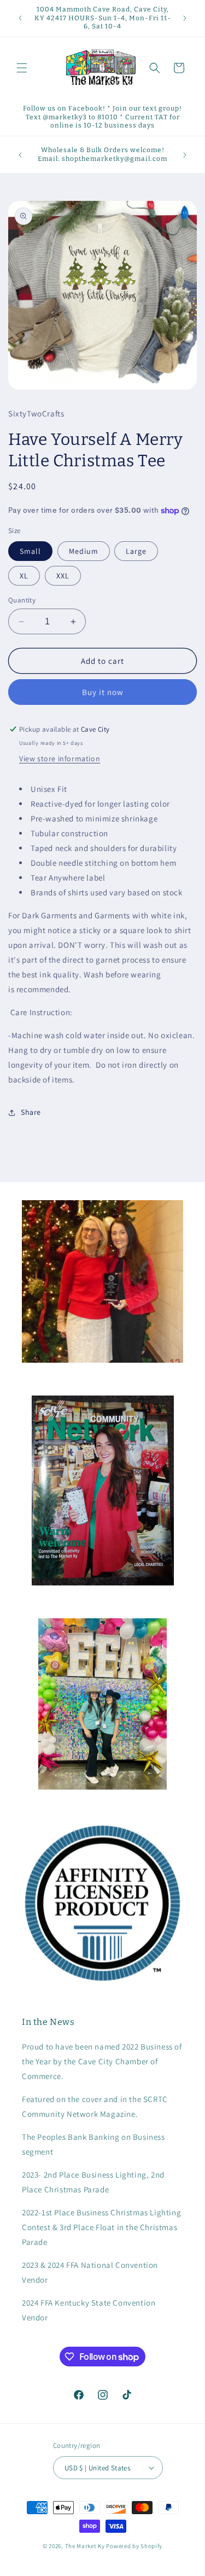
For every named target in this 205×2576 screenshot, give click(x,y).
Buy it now (103, 692)
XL (24, 576)
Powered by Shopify (134, 2546)
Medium (84, 551)
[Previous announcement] (20, 18)
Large (136, 551)
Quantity (22, 600)
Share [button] (31, 1112)
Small (30, 551)
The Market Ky (85, 2546)
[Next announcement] (185, 18)
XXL (63, 576)
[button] (22, 68)
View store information (60, 759)
